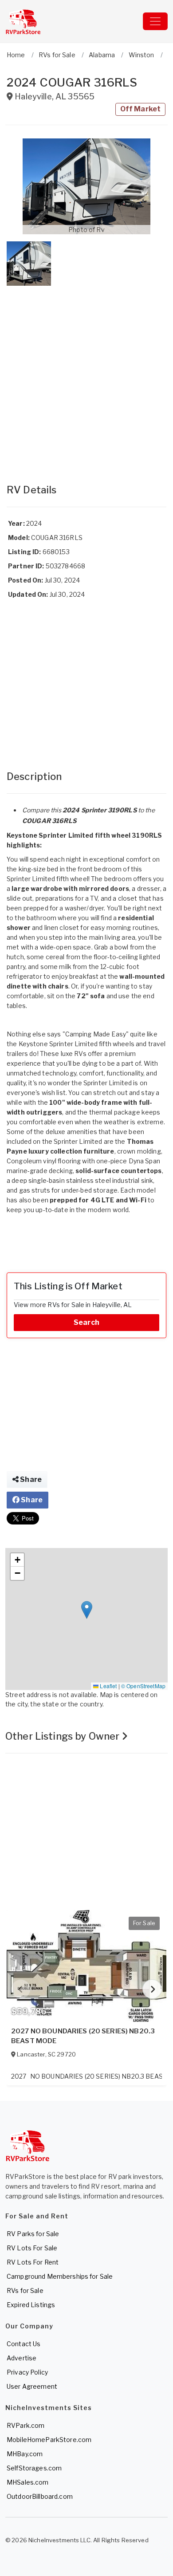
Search (86, 1322)
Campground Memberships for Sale (60, 2276)
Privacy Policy (27, 2372)
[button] (86, 186)
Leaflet (108, 1686)
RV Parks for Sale (33, 2234)
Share (30, 1479)
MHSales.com (28, 2482)
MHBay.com (25, 2454)
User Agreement (32, 2386)
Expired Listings (31, 2305)
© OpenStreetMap (143, 1686)
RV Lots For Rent (33, 2262)
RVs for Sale (25, 2290)
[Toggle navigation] (155, 21)
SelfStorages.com (34, 2468)
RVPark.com (26, 2425)
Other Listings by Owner (63, 1736)
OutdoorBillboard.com (40, 2496)
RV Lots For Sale (32, 2248)
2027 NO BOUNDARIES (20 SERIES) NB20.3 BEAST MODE (83, 2036)
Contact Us (24, 2344)
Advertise (22, 2358)
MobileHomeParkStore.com (49, 2440)
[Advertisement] (86, 376)
